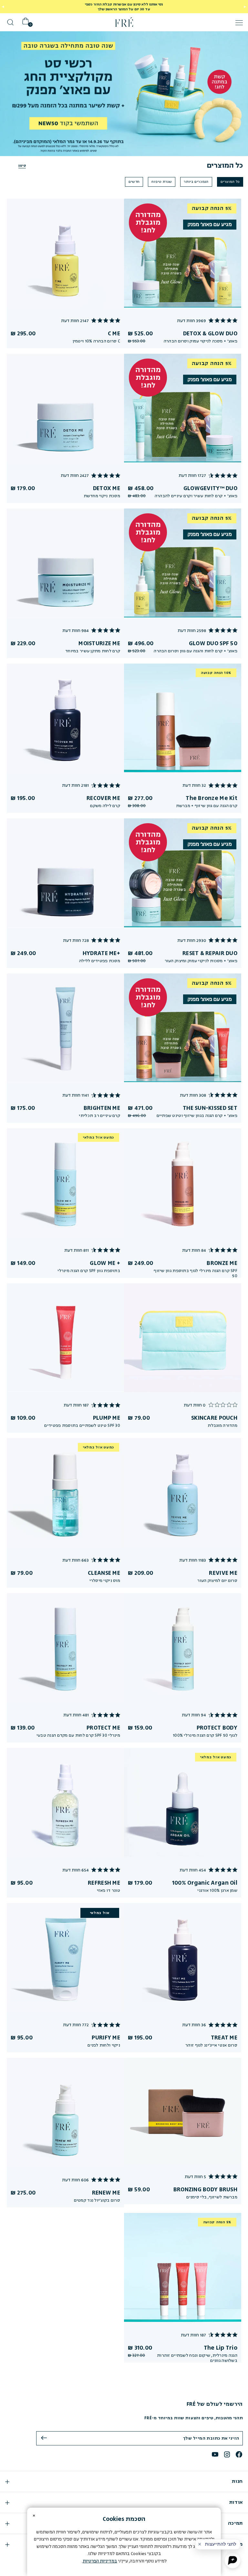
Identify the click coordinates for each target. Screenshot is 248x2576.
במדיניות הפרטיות (100, 2561)
